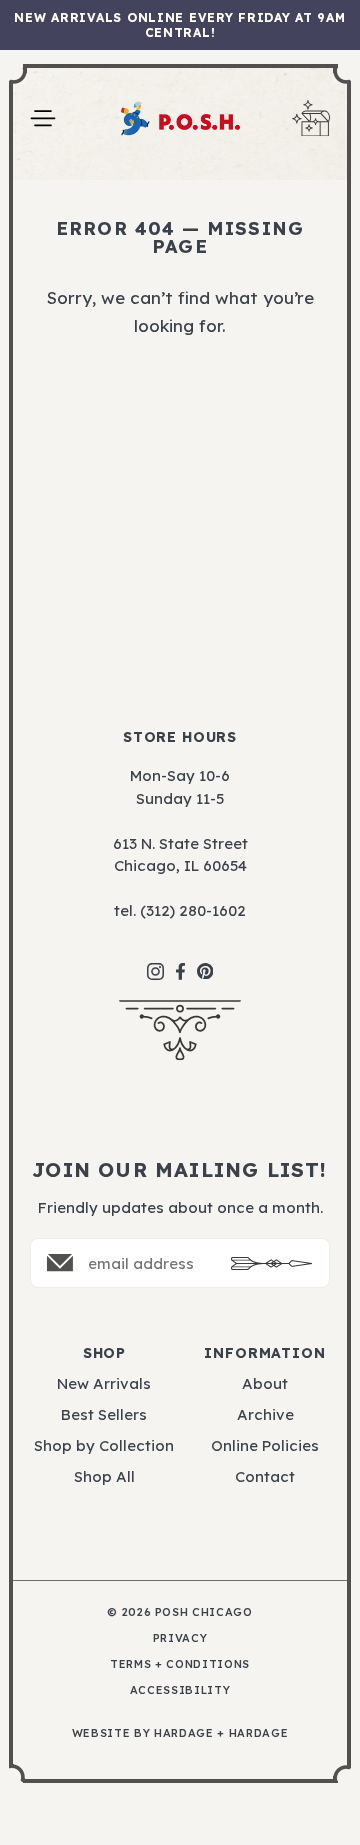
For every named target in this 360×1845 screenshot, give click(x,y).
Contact (265, 1476)
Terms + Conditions (180, 1664)
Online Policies (265, 1445)
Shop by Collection (104, 1445)
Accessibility (180, 1690)
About (265, 1383)
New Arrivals (104, 1383)
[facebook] (180, 961)
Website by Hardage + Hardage (180, 1733)
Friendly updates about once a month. (180, 1207)
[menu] (43, 118)
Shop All (104, 1476)
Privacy (180, 1638)
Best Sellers (104, 1414)
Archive (265, 1414)
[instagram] (155, 961)
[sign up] (272, 1263)
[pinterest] (205, 961)
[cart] (311, 118)
